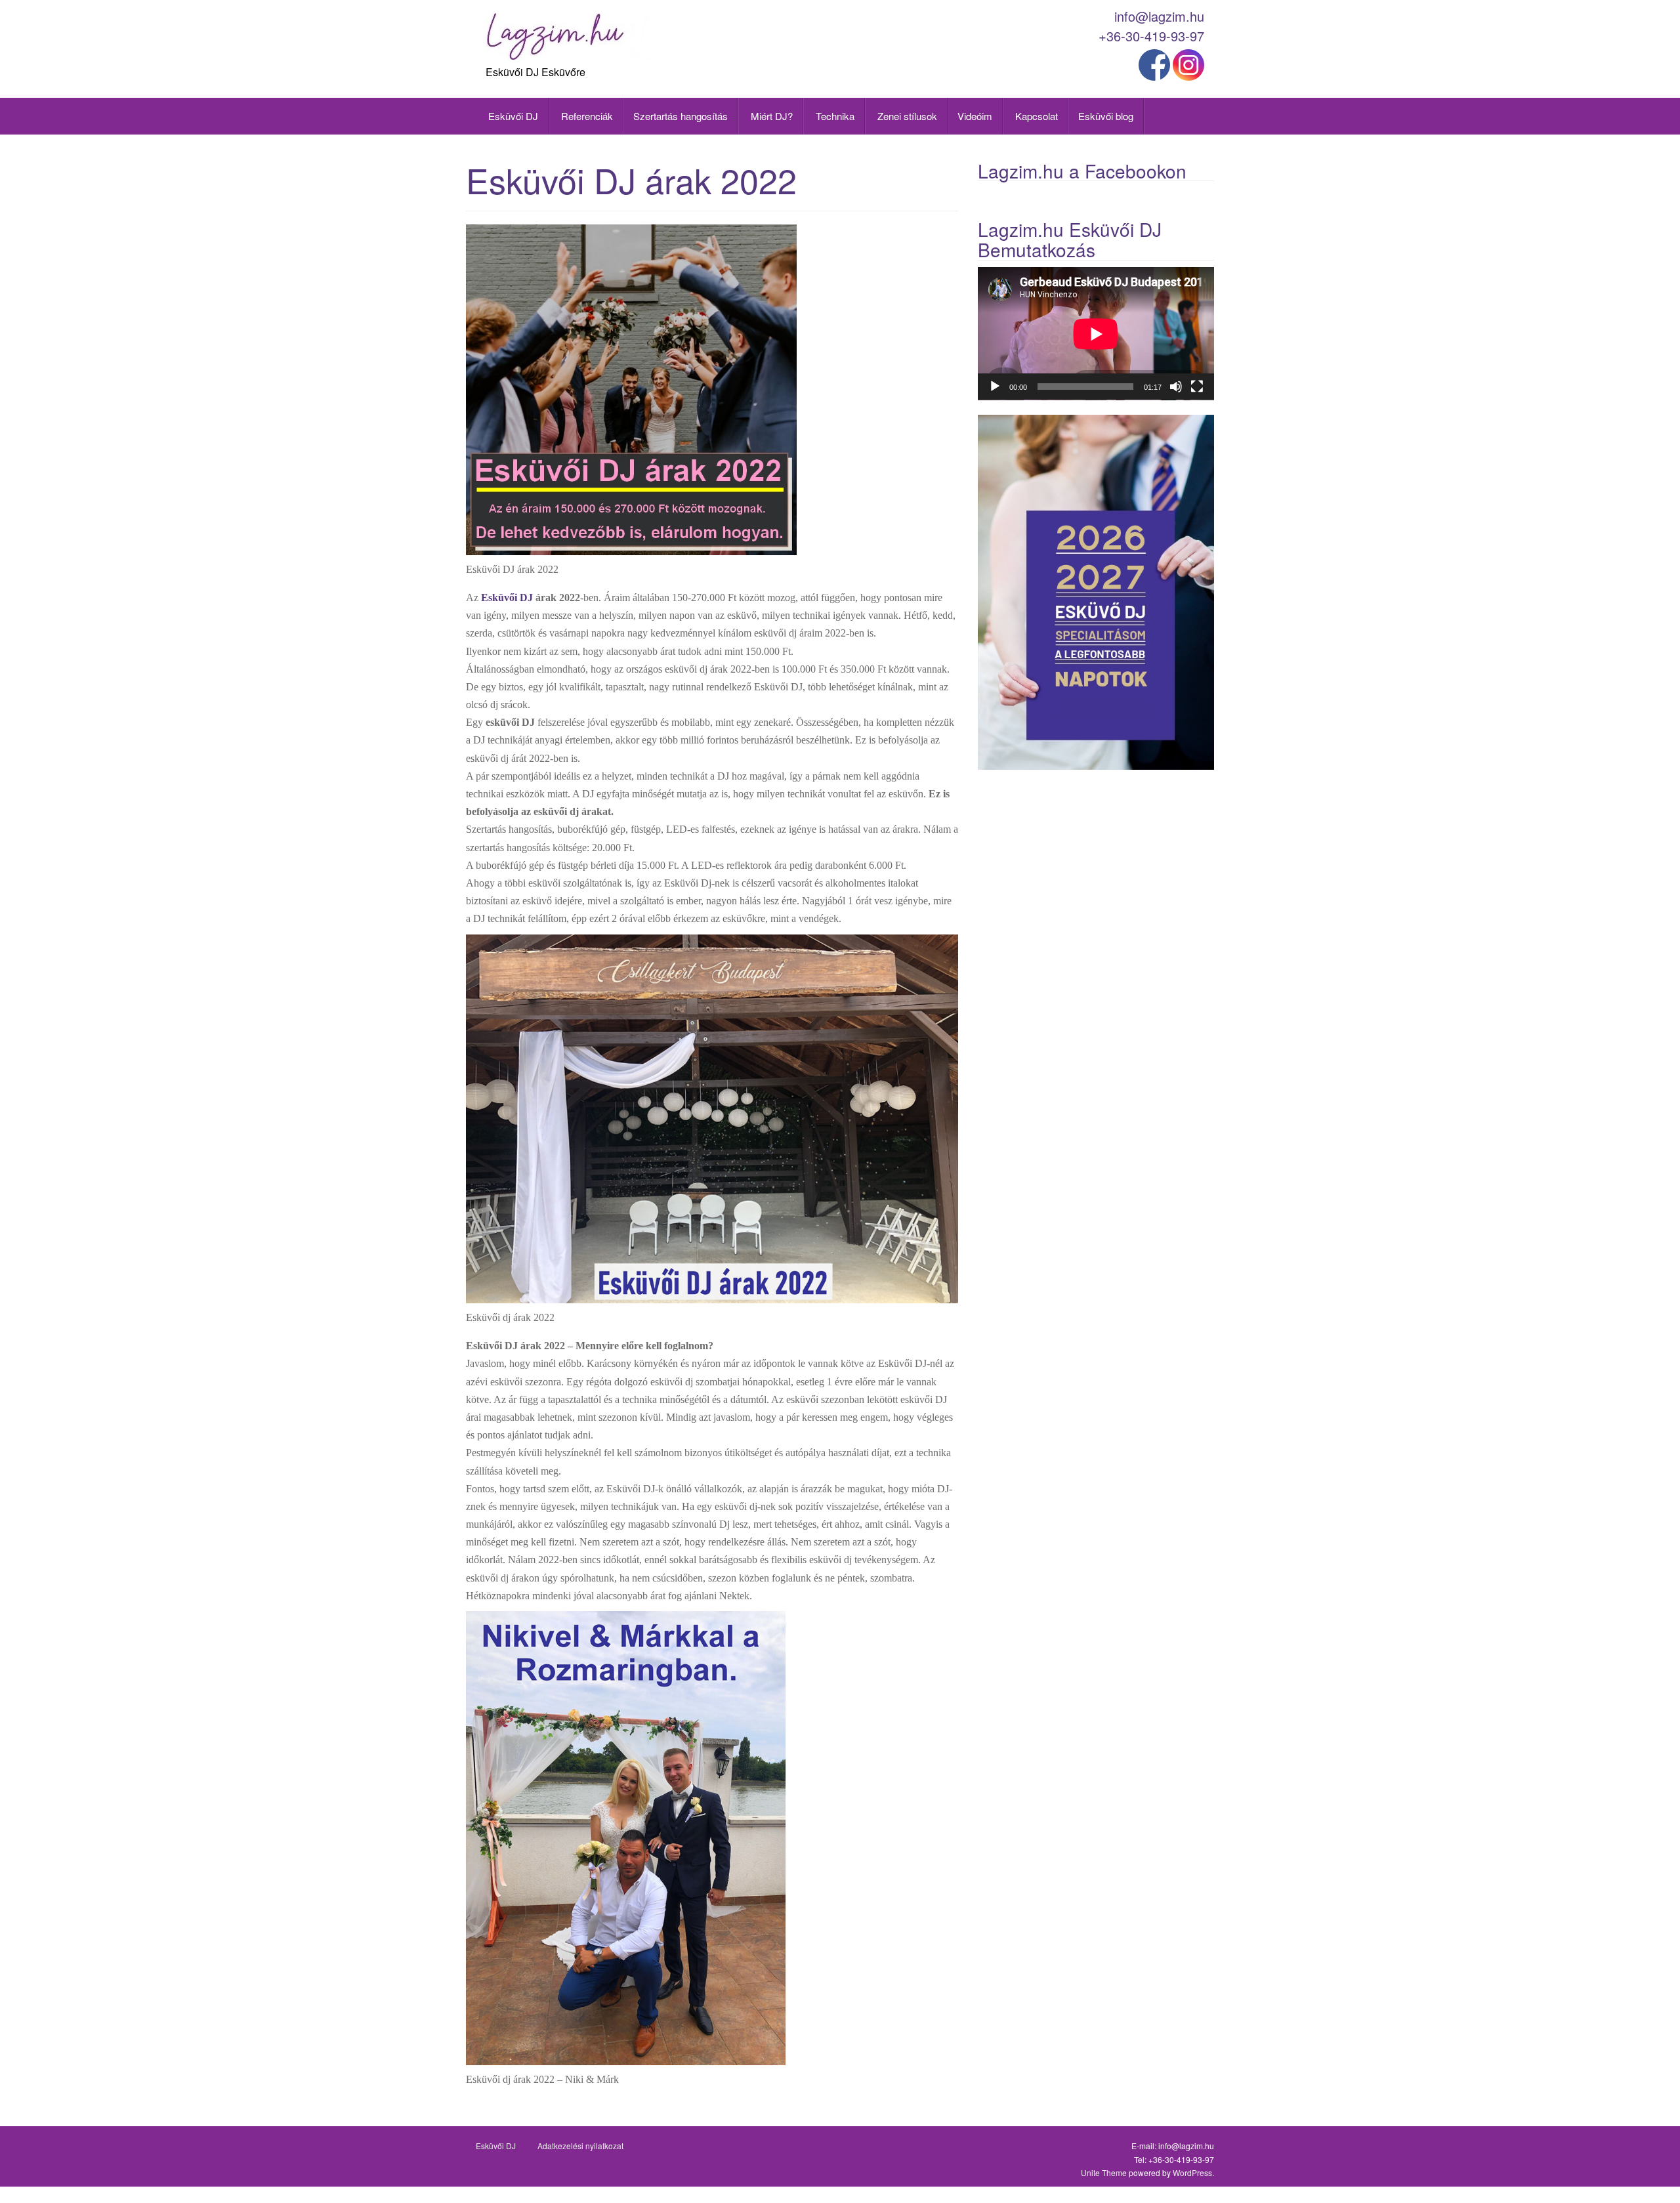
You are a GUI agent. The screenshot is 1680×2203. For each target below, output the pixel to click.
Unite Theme (1104, 2172)
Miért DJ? (770, 116)
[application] (1096, 334)
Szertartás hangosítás (681, 116)
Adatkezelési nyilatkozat (580, 2146)
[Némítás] (1176, 387)
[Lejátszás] (995, 387)
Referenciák (586, 116)
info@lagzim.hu (1159, 16)
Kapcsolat (1035, 116)
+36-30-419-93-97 (1151, 36)
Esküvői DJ (512, 116)
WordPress (1192, 2172)
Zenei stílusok (906, 116)
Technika (834, 116)
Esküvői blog (1106, 116)
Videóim (975, 116)
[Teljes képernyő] (1197, 387)
